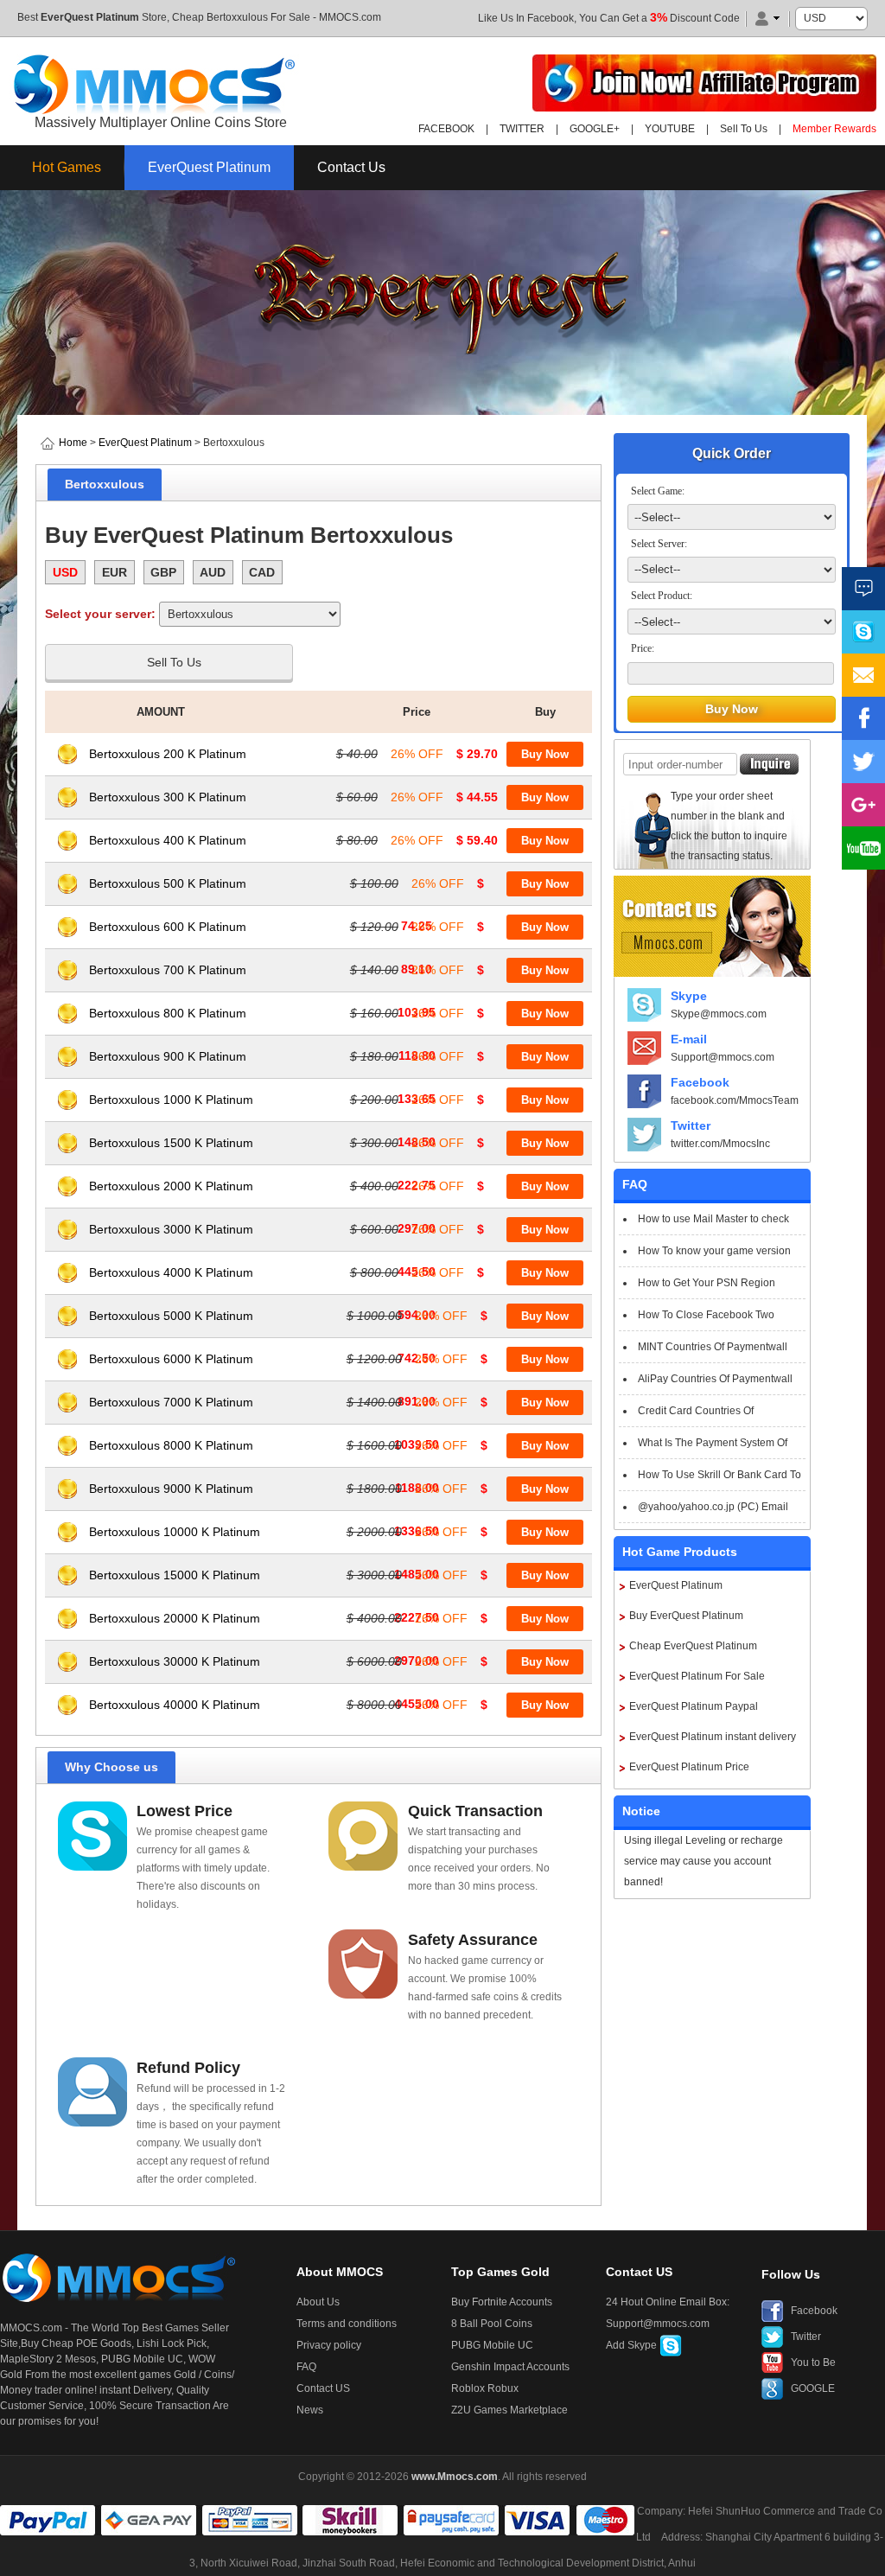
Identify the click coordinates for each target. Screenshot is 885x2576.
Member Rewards (834, 129)
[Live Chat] (863, 589)
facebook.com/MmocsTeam (735, 1100)
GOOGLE (813, 2388)
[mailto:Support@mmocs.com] (863, 675)
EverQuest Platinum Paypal (694, 1706)
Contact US (323, 2388)
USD (65, 572)
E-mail (689, 1039)
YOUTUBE (670, 129)
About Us (318, 2302)
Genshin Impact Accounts (510, 2367)
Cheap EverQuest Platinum (693, 1646)
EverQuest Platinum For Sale (697, 1676)
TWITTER (522, 129)
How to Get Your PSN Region (707, 1283)
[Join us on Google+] (863, 805)
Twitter (691, 1125)
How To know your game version (714, 1251)
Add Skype (633, 2345)
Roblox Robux (485, 2388)
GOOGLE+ (595, 129)
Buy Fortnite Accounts (502, 2302)
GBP (163, 572)
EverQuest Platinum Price (689, 1767)
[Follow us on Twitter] (863, 762)
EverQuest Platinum (90, 17)
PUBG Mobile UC (492, 2345)
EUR (115, 572)
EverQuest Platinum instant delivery (713, 1737)
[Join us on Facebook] (863, 718)
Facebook (700, 1082)
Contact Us (351, 167)
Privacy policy (329, 2345)
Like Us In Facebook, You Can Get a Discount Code (609, 18)
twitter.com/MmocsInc (720, 1144)
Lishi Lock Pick (172, 2343)
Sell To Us (744, 129)
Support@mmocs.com (723, 1057)
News (310, 2410)
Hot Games (67, 167)
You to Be (813, 2362)
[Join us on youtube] (863, 848)
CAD (262, 572)
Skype (689, 996)
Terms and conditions (347, 2324)
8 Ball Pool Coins (492, 2324)
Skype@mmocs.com (719, 1014)
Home (73, 443)
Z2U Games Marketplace (509, 2410)
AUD (213, 572)
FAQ (306, 2367)
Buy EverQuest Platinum (686, 1616)
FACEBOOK (446, 129)
